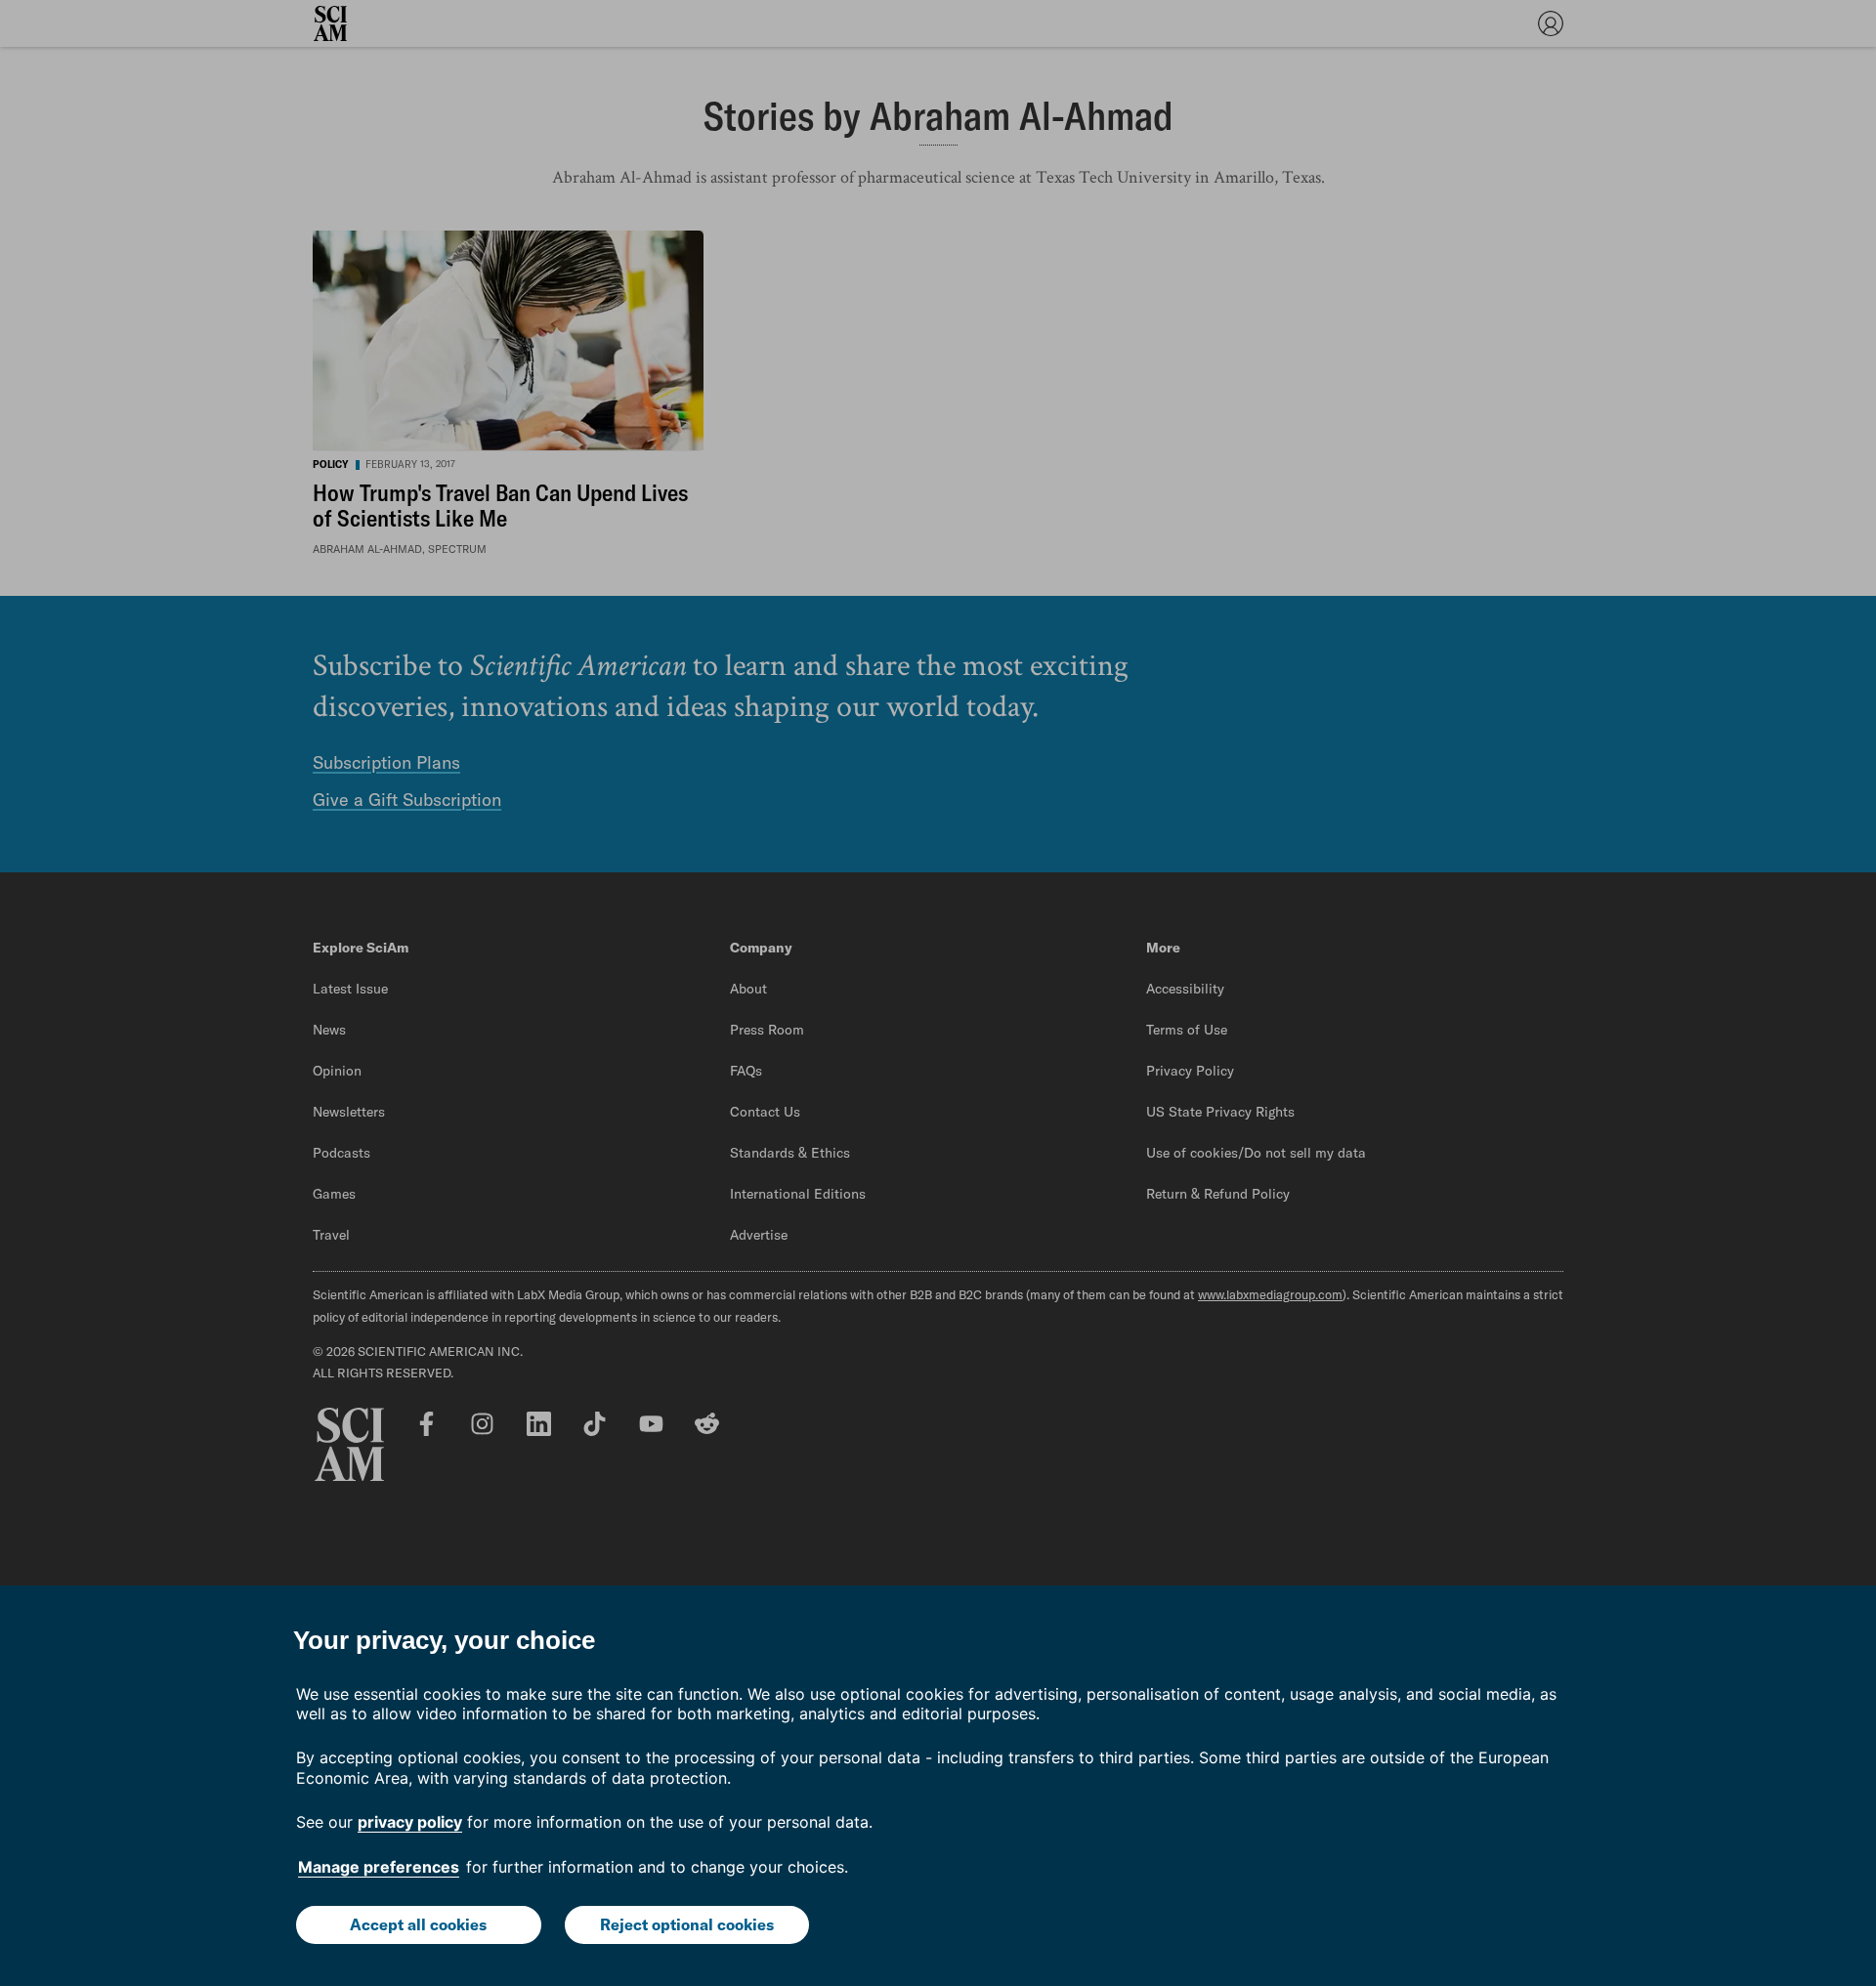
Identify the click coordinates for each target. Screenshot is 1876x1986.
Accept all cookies (418, 1924)
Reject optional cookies (687, 1924)
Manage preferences (379, 1867)
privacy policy (410, 1822)
